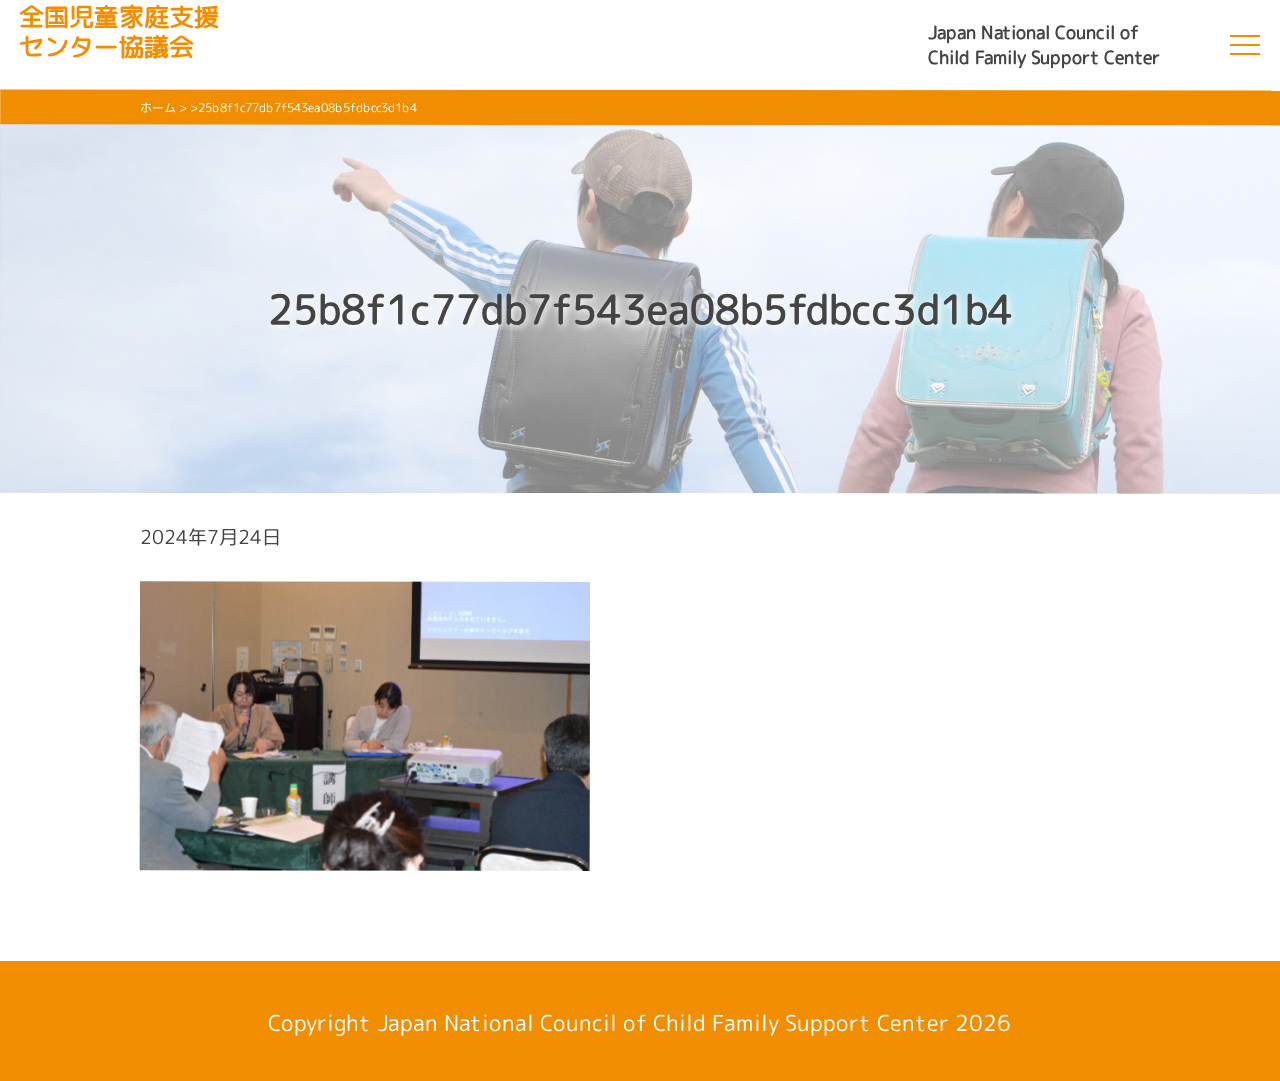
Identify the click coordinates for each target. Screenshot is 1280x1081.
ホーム (158, 107)
